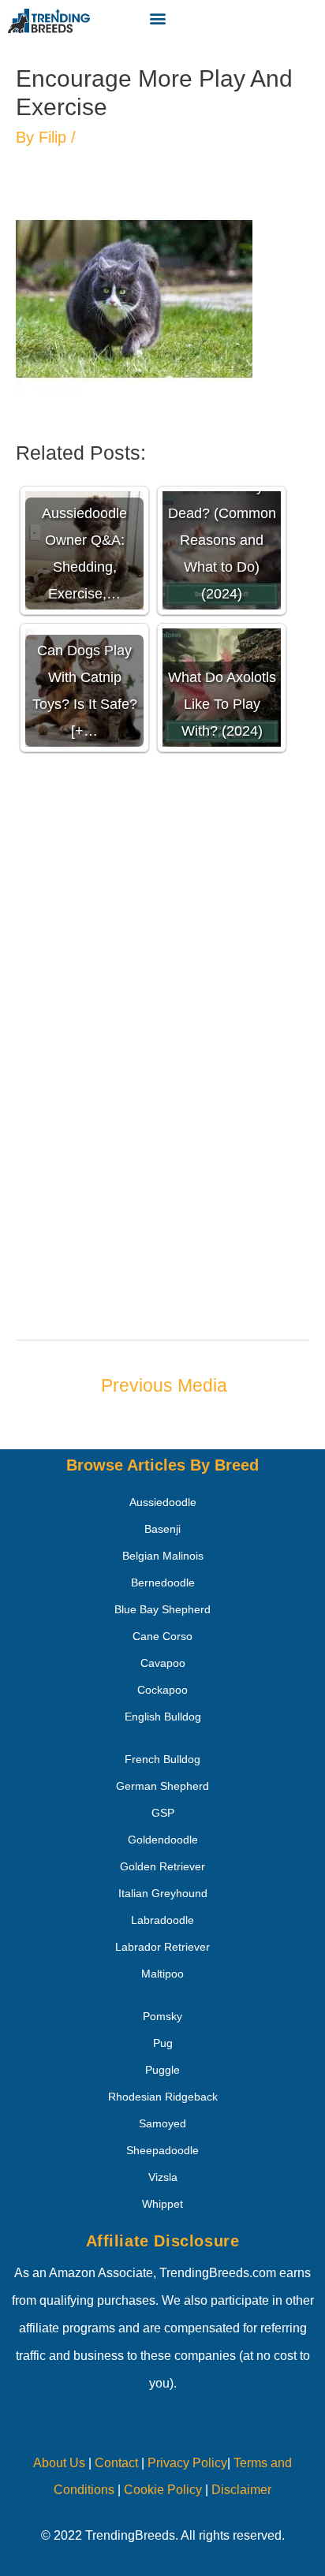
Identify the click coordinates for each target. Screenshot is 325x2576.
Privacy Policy (187, 2463)
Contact (115, 2463)
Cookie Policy (163, 2490)
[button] (157, 18)
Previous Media (164, 1385)
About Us (59, 2463)
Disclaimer (241, 2490)
